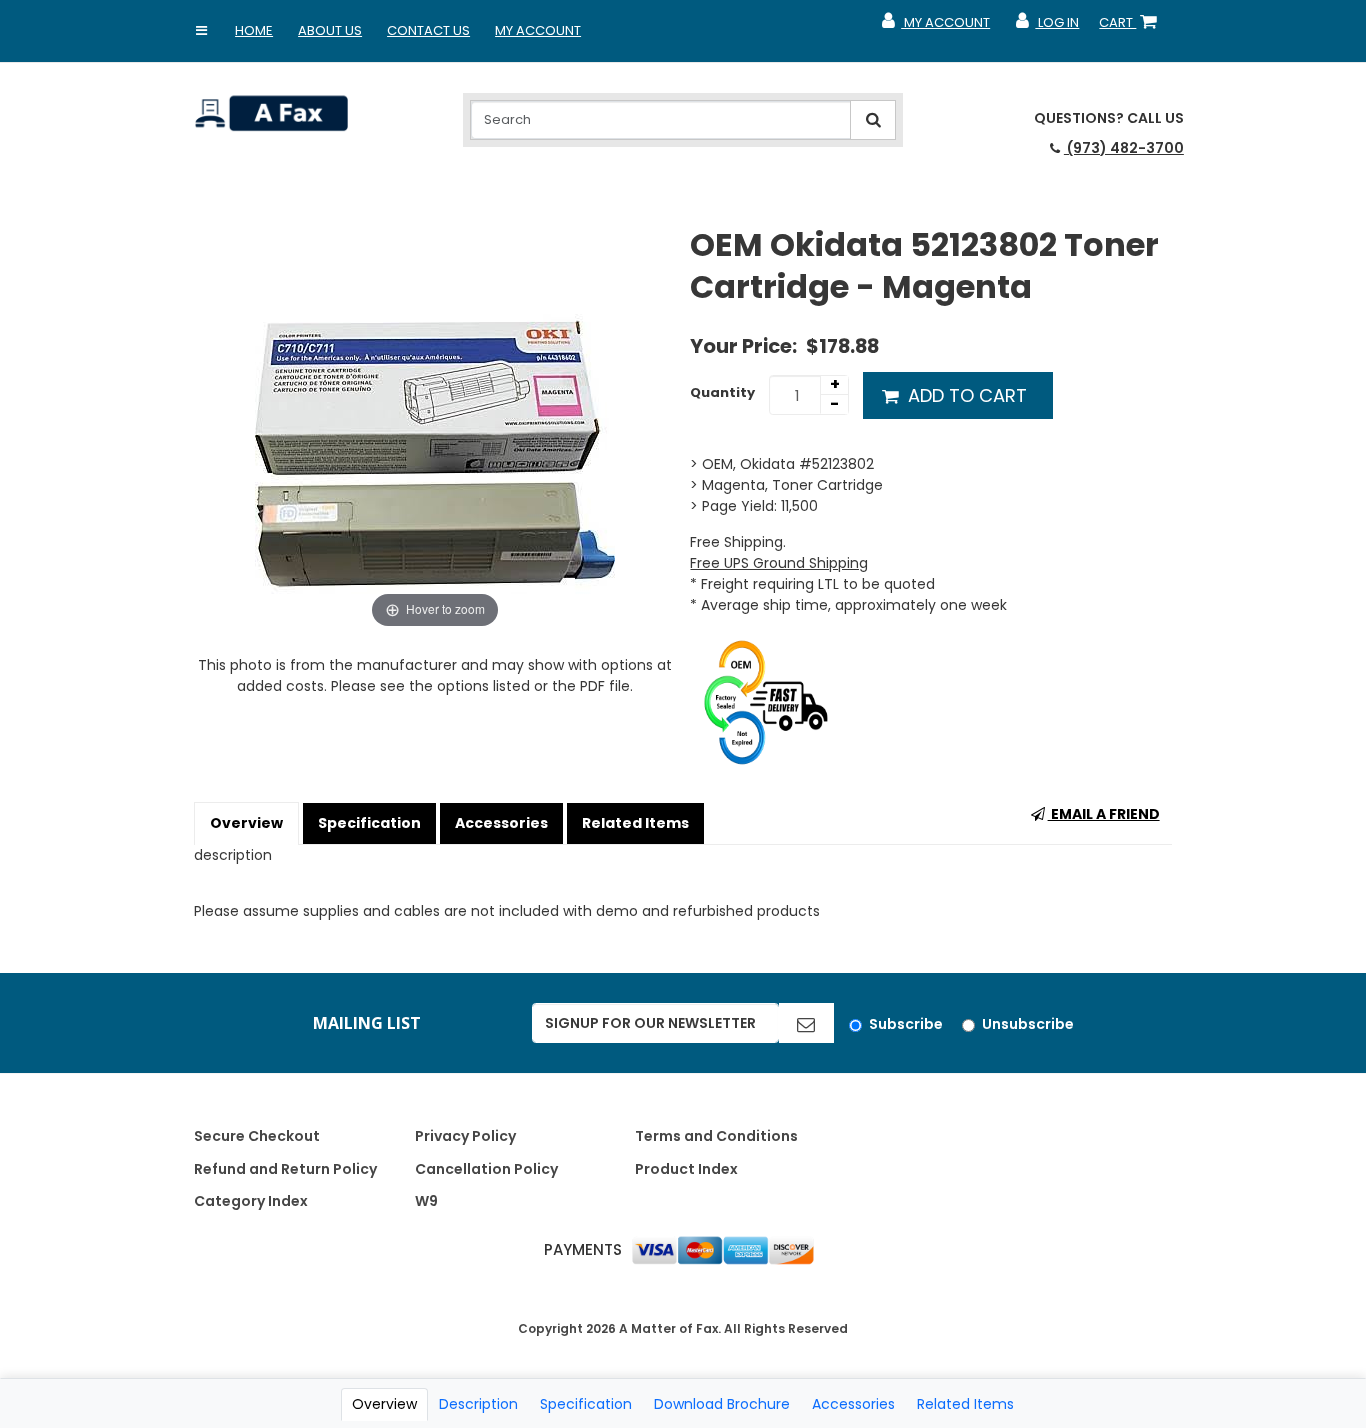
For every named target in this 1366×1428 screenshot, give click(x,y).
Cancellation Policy (486, 1169)
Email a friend (1104, 814)
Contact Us (428, 30)
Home (254, 30)
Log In (1046, 27)
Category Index (251, 1201)
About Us (330, 30)
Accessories (501, 823)
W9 (426, 1201)
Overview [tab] (384, 1404)
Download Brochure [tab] (722, 1404)
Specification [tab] (586, 1404)
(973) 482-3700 (1124, 148)
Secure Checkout (257, 1136)
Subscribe (906, 1024)
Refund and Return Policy (285, 1169)
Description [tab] (478, 1404)
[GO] (806, 1023)
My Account (538, 30)
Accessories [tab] (853, 1404)
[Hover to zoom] (435, 428)
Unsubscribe (1028, 1024)
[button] (201, 31)
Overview (246, 823)
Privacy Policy (465, 1136)
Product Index (686, 1169)
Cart (1132, 27)
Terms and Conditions (716, 1136)
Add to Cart (965, 395)
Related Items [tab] (965, 1404)
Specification (369, 823)
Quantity (722, 392)
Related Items (635, 823)
